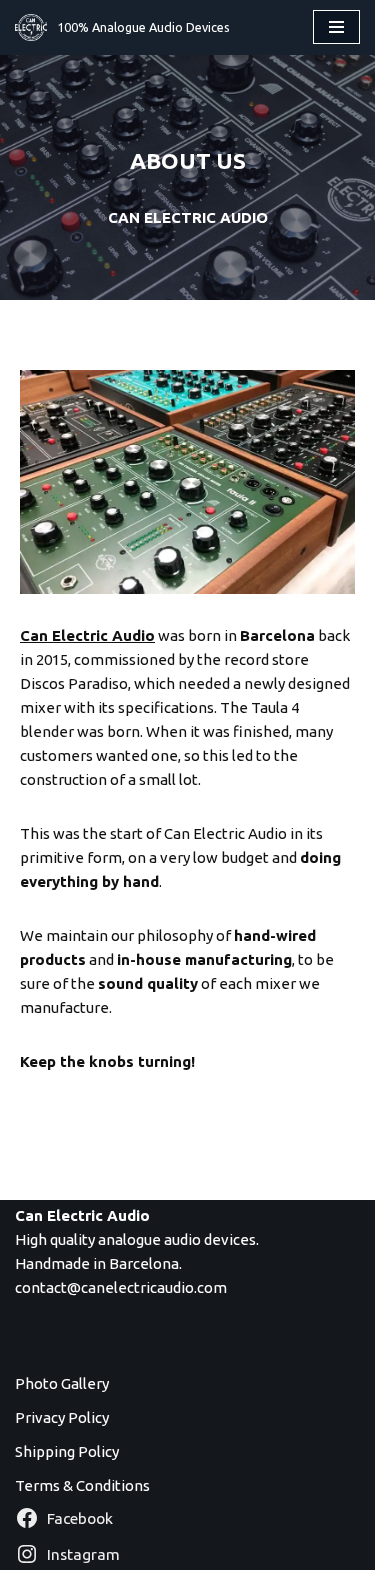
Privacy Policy (62, 1417)
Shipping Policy (67, 1451)
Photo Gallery (62, 1383)
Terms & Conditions (82, 1485)
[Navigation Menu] (336, 27)
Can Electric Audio (87, 635)
